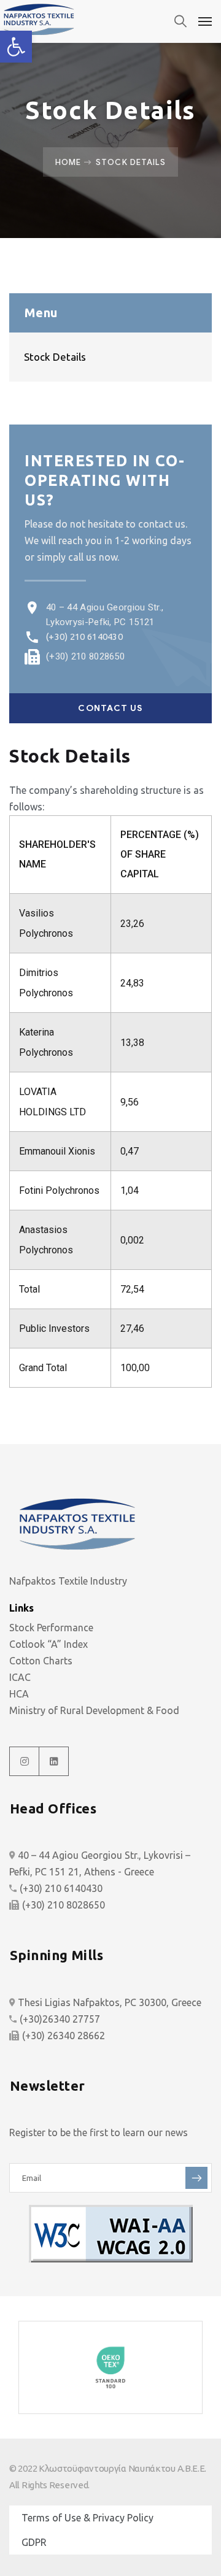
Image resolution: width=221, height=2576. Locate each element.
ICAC (20, 1677)
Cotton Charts (41, 1661)
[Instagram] (25, 1761)
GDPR (34, 2542)
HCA (19, 1694)
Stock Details (55, 357)
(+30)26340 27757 (60, 2019)
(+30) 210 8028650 (85, 656)
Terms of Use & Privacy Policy (87, 2518)
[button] (16, 47)
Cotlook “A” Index (48, 1644)
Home (68, 162)
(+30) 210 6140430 (84, 636)
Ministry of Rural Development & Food (94, 1710)
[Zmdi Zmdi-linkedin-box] (54, 1761)
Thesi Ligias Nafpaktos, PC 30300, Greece (110, 2002)
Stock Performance (51, 1628)
